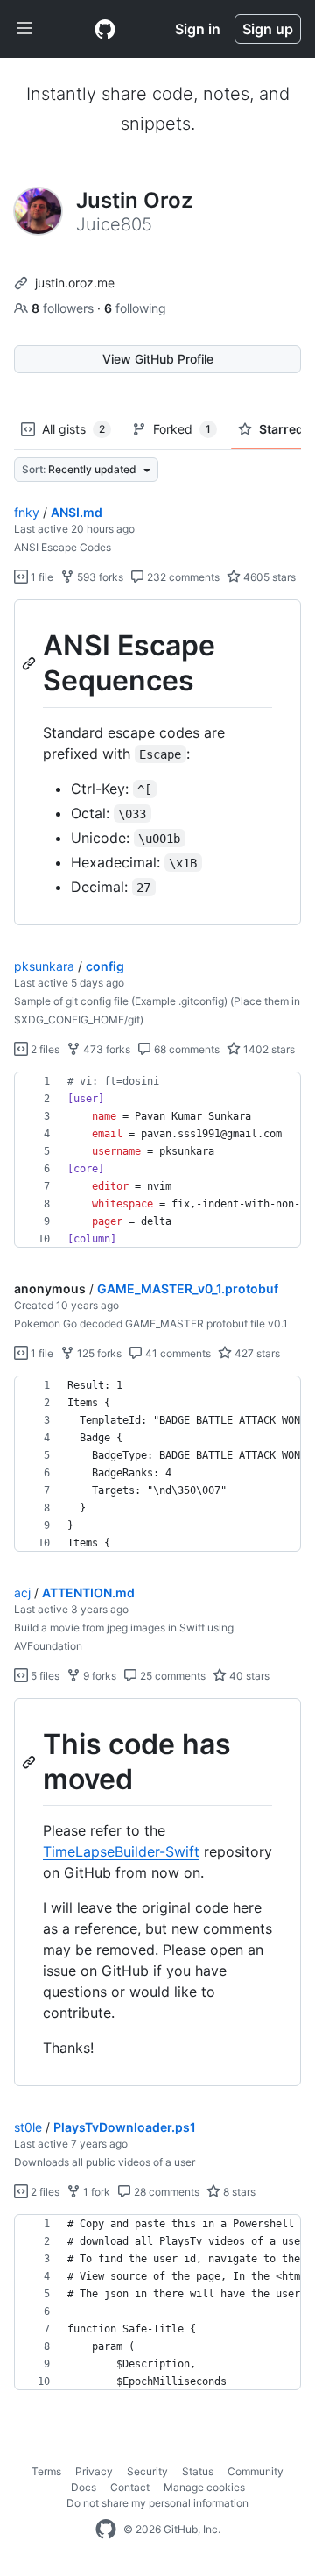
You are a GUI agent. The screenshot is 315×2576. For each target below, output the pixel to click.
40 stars (248, 1676)
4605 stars (268, 577)
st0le (28, 2127)
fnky (27, 512)
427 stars (256, 1353)
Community (255, 2471)
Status (198, 2471)
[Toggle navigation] (24, 29)
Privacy (94, 2471)
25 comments (171, 1676)
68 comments (185, 1049)
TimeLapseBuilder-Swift (121, 1851)
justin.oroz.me (75, 283)
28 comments (165, 2192)
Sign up (268, 29)
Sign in (198, 29)
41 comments (177, 1353)
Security (147, 2471)
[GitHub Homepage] (106, 2530)
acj (22, 1592)
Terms (46, 2471)
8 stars (238, 2192)
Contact (130, 2487)
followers (64, 308)
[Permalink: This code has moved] (31, 1762)
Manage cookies (204, 2487)
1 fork (95, 2192)
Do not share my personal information (157, 2503)
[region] (157, 763)
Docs (84, 2487)
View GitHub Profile (158, 359)
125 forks (98, 1353)
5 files (44, 1676)
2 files (44, 1049)
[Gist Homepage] (105, 29)
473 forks (105, 1049)
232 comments (182, 577)
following (135, 308)
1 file (41, 577)
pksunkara (44, 966)
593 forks (99, 577)
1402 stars (268, 1049)
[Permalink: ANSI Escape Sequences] (31, 663)
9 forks (98, 1676)
